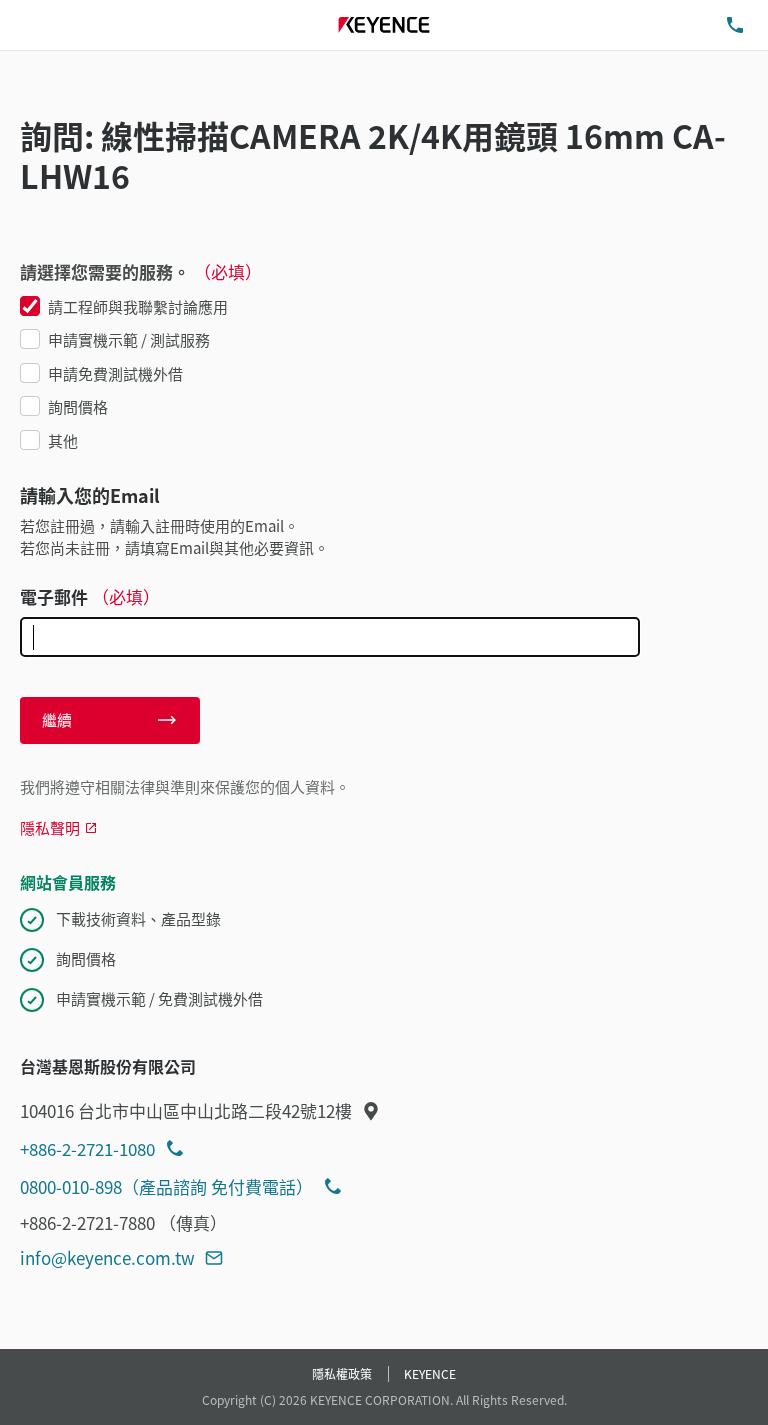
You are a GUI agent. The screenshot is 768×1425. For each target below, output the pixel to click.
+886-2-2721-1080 (87, 1148)
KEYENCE (430, 1373)
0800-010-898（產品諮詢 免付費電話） (166, 1186)
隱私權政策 (342, 1373)
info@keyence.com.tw (107, 1257)
